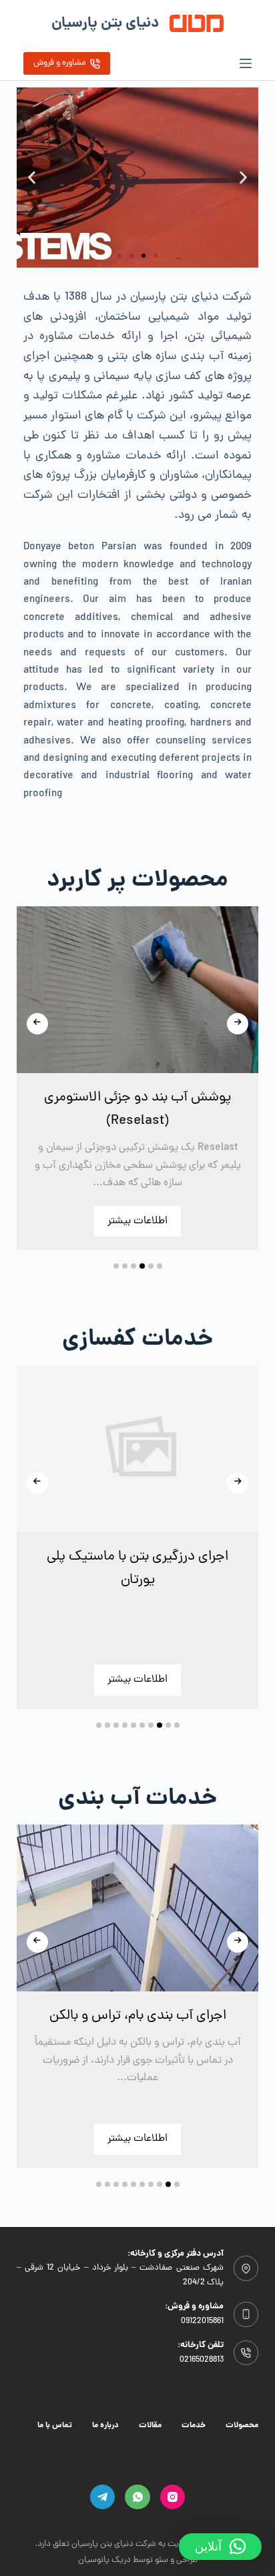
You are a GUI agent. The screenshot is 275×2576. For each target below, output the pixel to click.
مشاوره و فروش (60, 63)
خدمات (194, 2426)
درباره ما (105, 2426)
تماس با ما (55, 2426)
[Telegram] (103, 2497)
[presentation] (37, 1024)
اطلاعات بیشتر (137, 1221)
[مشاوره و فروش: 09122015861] (246, 2314)
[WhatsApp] (137, 2497)
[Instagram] (173, 2497)
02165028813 (202, 2359)
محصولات (242, 2426)
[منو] (246, 63)
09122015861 (202, 2321)
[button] (243, 178)
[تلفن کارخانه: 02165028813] (246, 2353)
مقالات (150, 2426)
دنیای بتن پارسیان (105, 24)
